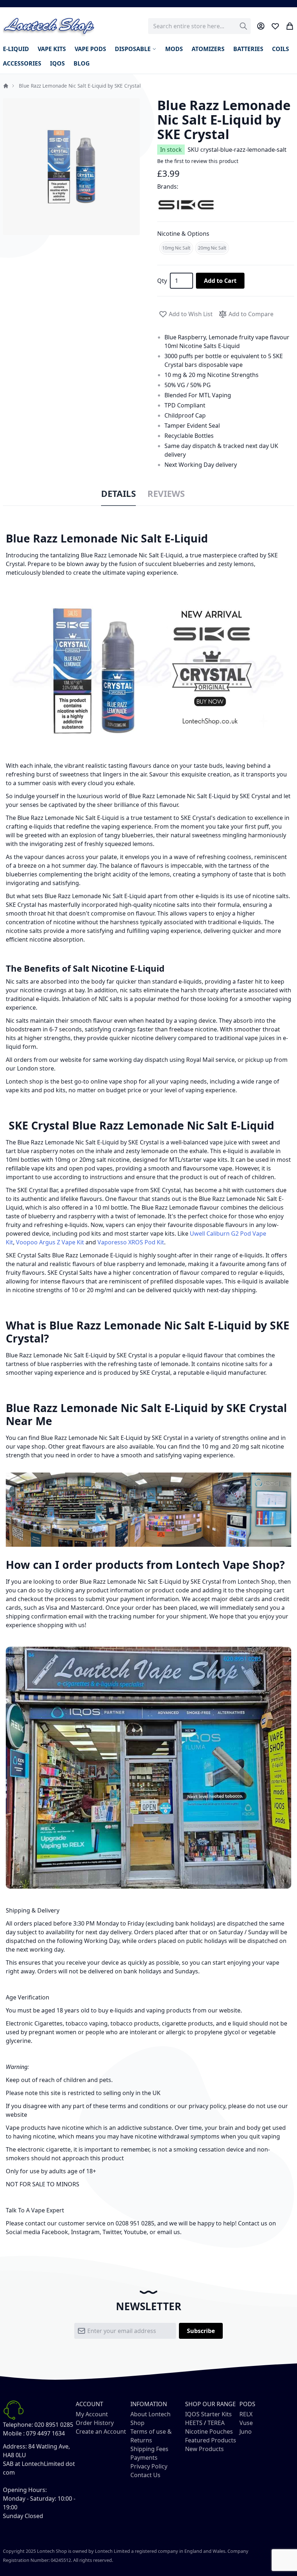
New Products (204, 2449)
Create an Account (101, 2432)
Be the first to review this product (198, 161)
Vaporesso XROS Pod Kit (131, 1242)
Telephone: (18, 2425)
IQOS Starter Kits (208, 2414)
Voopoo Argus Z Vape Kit (50, 1242)
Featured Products (211, 2440)
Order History (95, 2423)
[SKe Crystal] (186, 204)
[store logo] (49, 26)
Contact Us (145, 2475)
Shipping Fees (149, 2449)
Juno (246, 2432)
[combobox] (199, 26)
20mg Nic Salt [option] (212, 248)
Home (6, 86)
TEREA (216, 2423)
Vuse (246, 2423)
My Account (92, 2414)
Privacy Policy (149, 2466)
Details (118, 494)
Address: (15, 2446)
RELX (246, 2414)
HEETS (194, 2423)
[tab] (118, 494)
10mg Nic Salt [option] (176, 248)
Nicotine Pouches (209, 2432)
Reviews (166, 494)
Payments (144, 2458)
